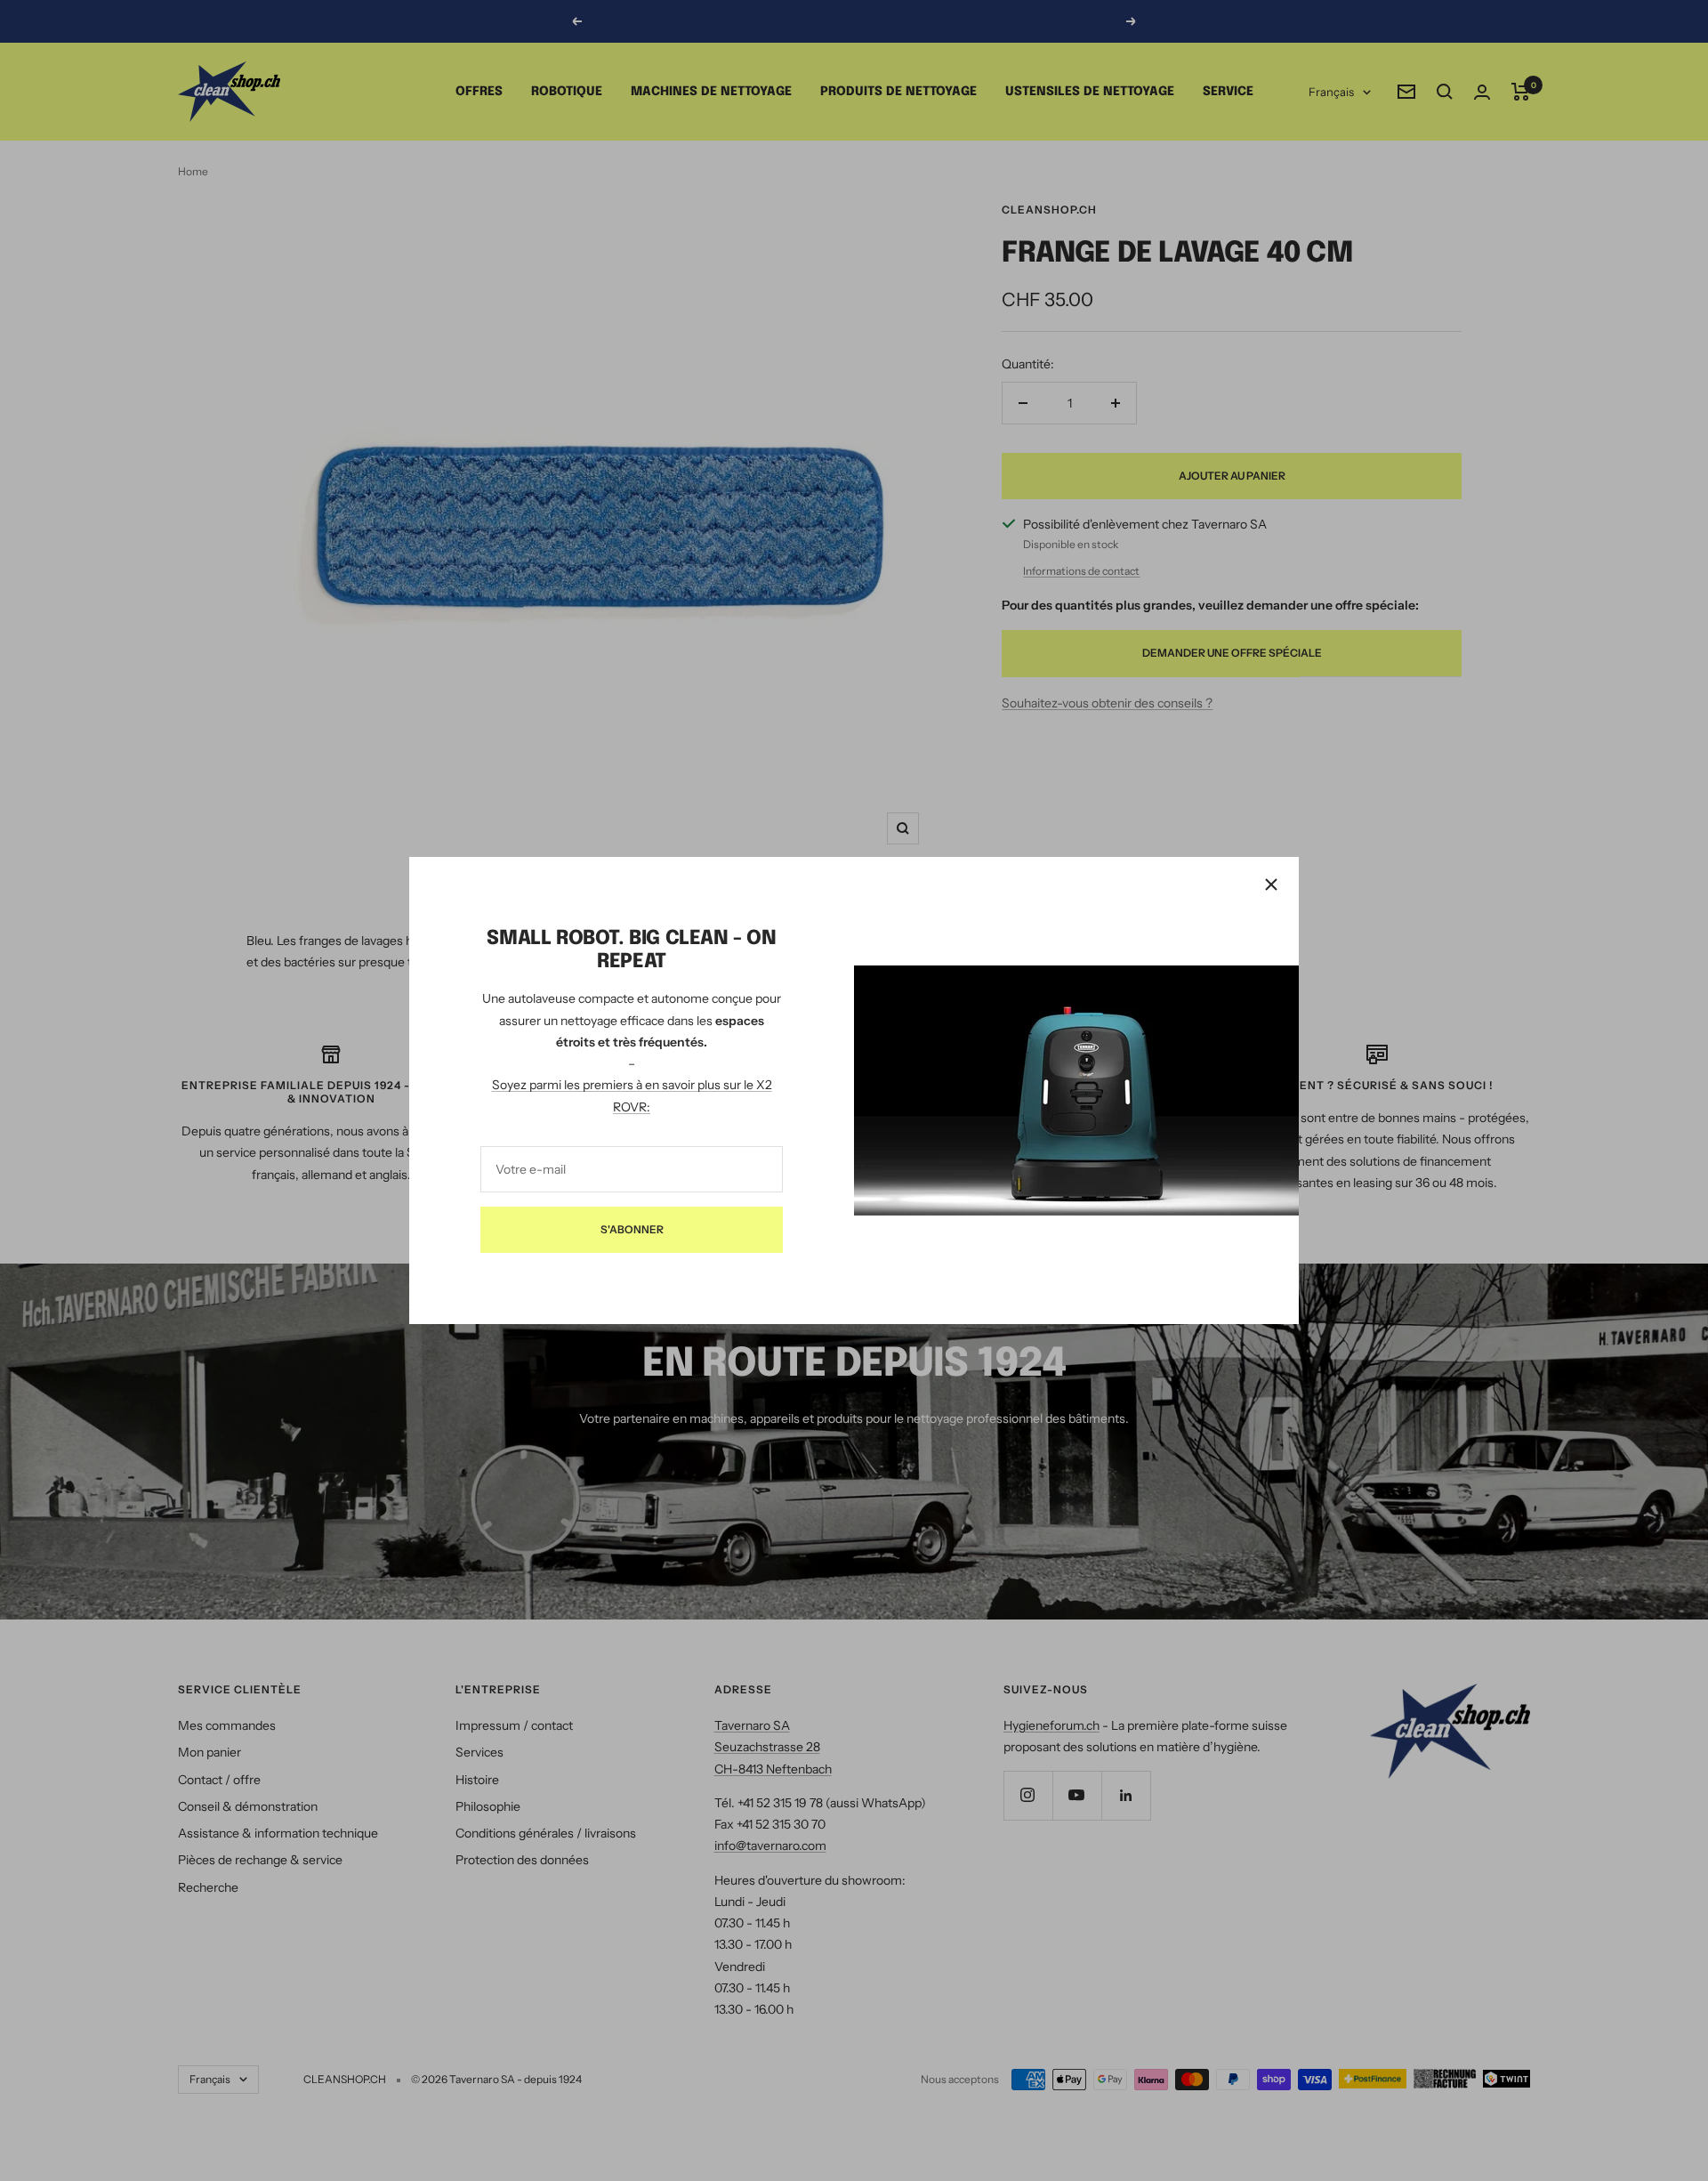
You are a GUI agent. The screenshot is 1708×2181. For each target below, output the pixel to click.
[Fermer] (1271, 885)
